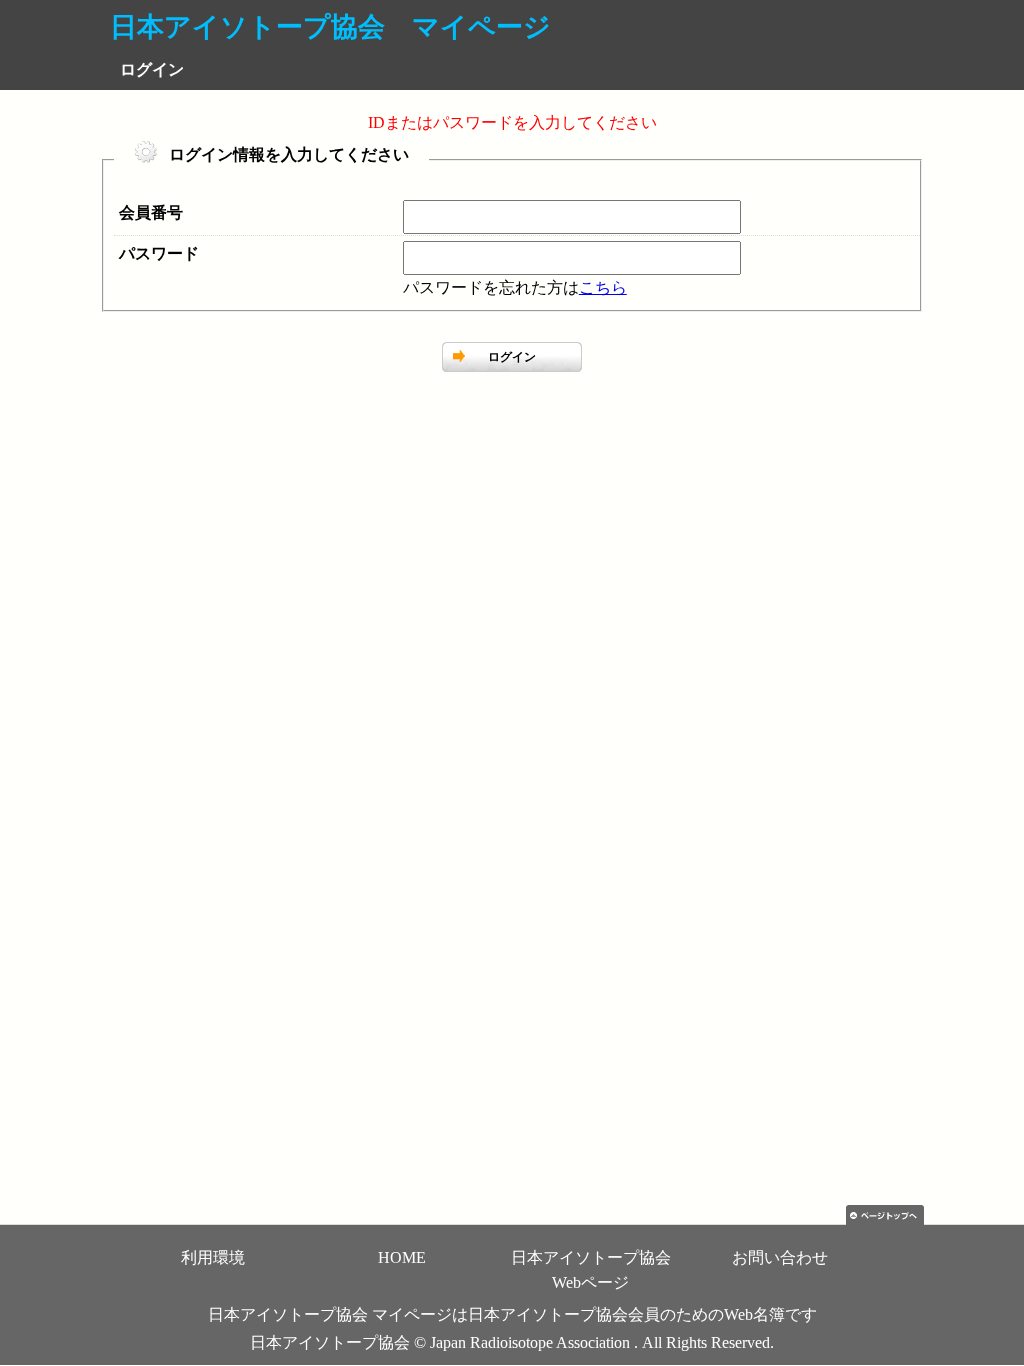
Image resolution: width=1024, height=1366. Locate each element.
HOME (402, 1257)
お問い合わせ (780, 1257)
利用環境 (213, 1257)
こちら (603, 287)
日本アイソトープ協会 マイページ (330, 27)
